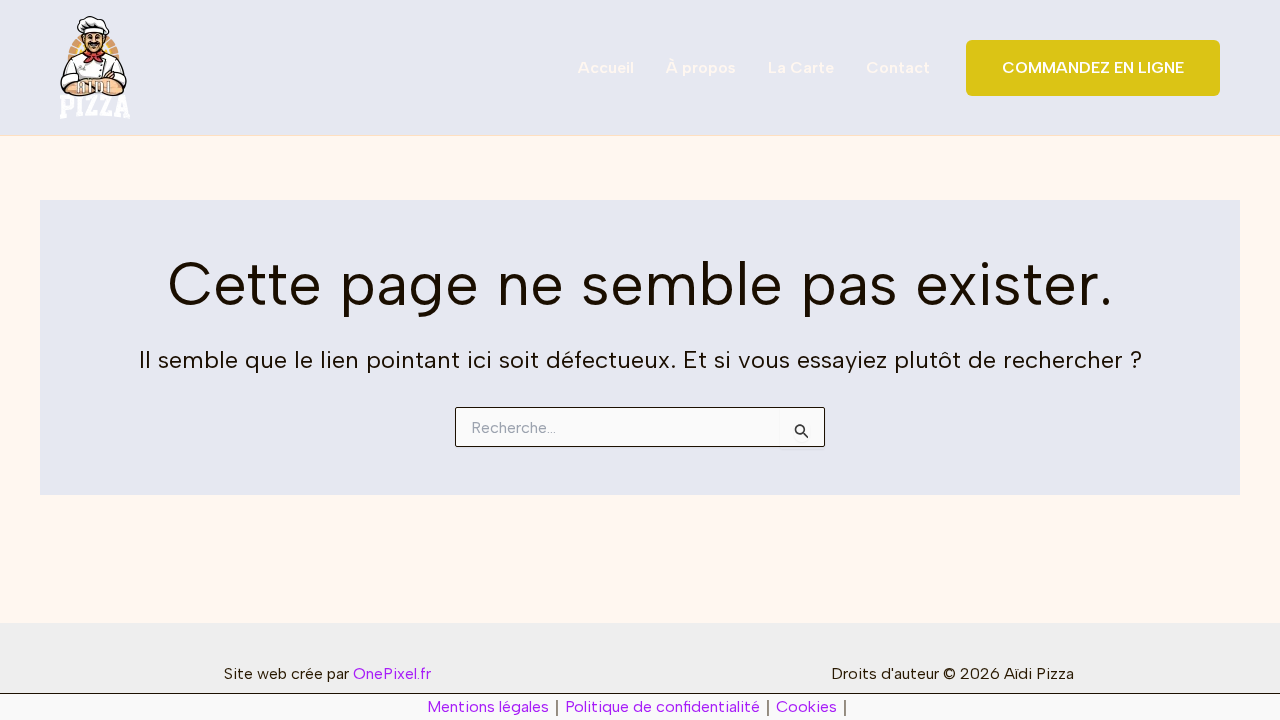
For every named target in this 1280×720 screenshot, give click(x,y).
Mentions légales (488, 706)
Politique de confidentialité (662, 706)
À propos (701, 67)
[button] (1093, 68)
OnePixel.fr (392, 673)
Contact (898, 67)
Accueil (606, 67)
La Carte (801, 67)
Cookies (806, 706)
